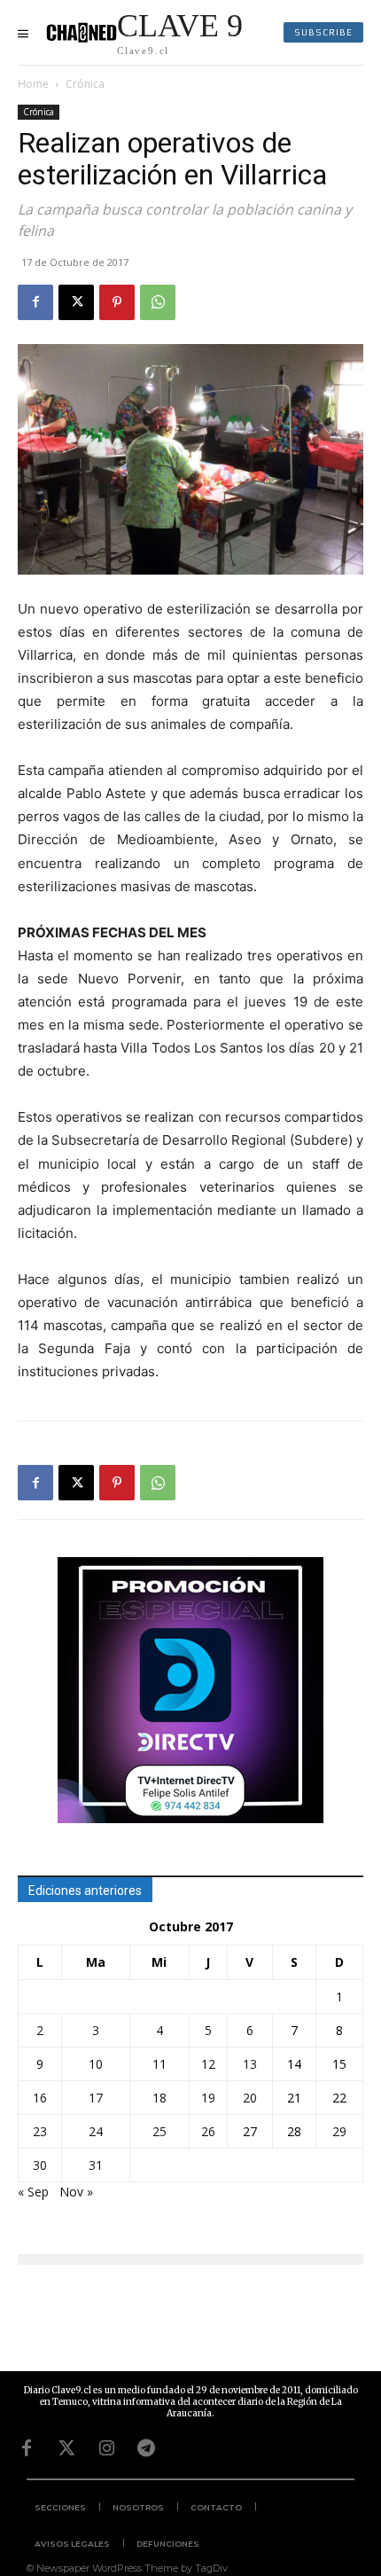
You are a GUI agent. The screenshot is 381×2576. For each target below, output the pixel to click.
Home (33, 84)
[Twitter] (66, 2448)
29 (339, 2131)
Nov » (76, 2192)
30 (40, 2165)
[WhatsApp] (158, 302)
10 (96, 2064)
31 (96, 2165)
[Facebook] (35, 302)
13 (250, 2064)
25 (159, 2131)
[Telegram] (146, 2448)
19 (208, 2098)
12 (208, 2064)
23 (40, 2131)
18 (159, 2098)
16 (40, 2098)
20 (250, 2098)
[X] (76, 302)
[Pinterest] (117, 302)
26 (208, 2131)
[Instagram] (106, 2448)
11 (159, 2064)
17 (96, 2098)
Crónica (85, 84)
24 (96, 2131)
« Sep (33, 2192)
